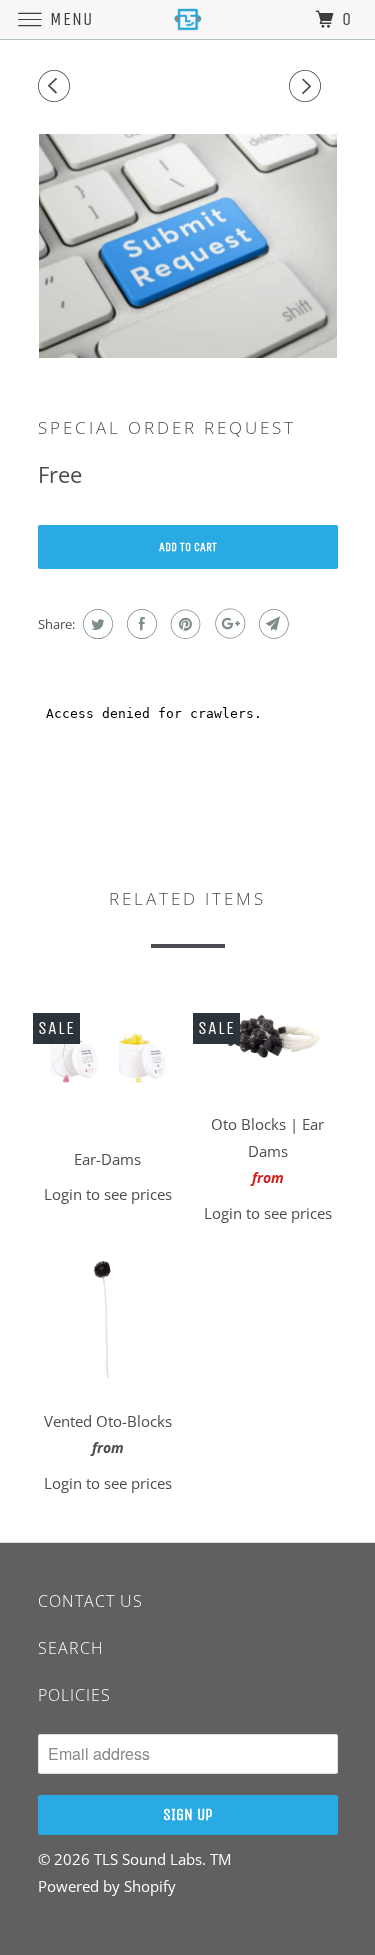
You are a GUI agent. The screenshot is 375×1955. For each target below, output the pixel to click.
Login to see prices (108, 1194)
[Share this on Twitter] (95, 624)
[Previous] (57, 86)
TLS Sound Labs (148, 1859)
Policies (74, 1695)
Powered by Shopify (107, 1886)
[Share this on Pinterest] (183, 624)
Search (71, 1648)
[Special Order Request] (188, 246)
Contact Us (90, 1601)
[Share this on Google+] (227, 624)
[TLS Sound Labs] (188, 19)
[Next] (308, 86)
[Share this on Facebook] (139, 624)
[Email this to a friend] (271, 624)
